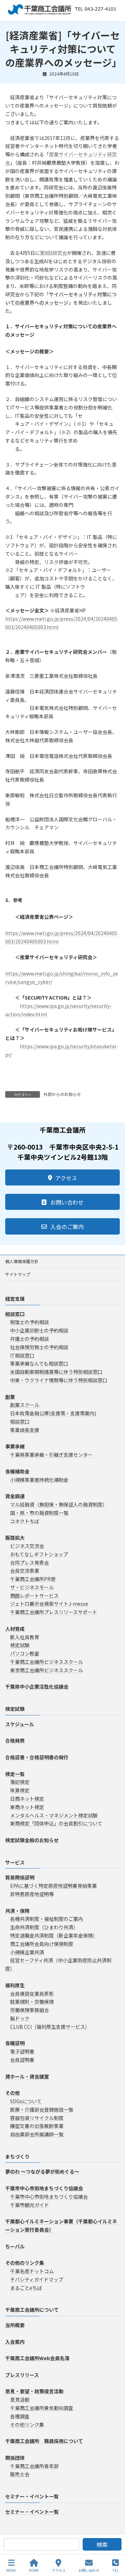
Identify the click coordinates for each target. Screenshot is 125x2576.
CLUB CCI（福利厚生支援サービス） (50, 2027)
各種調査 (20, 2416)
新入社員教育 (25, 1637)
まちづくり (17, 2156)
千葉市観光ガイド (30, 2205)
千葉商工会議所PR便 (33, 1579)
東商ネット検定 (27, 1807)
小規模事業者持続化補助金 (39, 1480)
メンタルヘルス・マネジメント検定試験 (54, 1815)
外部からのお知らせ (62, 1094)
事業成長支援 (25, 1430)
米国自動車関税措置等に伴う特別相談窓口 (56, 1372)
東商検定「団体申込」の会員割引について (56, 1824)
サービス (15, 1862)
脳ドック (20, 2018)
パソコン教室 (25, 1654)
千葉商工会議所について (32, 2310)
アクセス (59, 2570)
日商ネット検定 (27, 1799)
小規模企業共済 (27, 1952)
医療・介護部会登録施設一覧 (42, 2109)
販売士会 (20, 2474)
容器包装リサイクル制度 (37, 2118)
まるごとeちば (26, 2288)
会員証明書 (22, 2060)
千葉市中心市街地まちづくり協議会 (49, 2197)
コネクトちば (25, 1521)
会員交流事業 (25, 1571)
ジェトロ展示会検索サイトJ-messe (49, 1604)
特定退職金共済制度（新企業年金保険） (54, 1935)
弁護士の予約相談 (30, 1339)
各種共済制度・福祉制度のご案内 (47, 1919)
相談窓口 (20, 1422)
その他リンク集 (27, 2425)
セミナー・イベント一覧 (32, 2496)
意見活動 (20, 2400)
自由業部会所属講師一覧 (37, 2134)
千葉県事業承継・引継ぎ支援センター (51, 1455)
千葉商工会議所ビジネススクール (47, 1662)
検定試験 (20, 1645)
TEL (115, 2570)
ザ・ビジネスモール (32, 1587)
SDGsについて (26, 2101)
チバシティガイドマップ (37, 2279)
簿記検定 (20, 1782)
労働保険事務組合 (30, 2010)
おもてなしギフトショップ (39, 1554)
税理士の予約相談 (30, 1322)
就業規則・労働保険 (32, 2002)
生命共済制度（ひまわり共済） (44, 1927)
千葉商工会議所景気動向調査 (42, 2408)
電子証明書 (22, 2051)
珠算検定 (20, 1791)
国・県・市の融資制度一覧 (39, 1513)
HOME (34, 2570)
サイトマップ (18, 1274)
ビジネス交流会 (27, 1546)
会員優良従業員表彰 (32, 1994)
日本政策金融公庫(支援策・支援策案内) (53, 1413)
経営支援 (15, 1299)
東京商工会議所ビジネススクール (47, 1670)
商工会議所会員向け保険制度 (42, 1944)
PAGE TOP (114, 2544)
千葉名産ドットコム (32, 2271)
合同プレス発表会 (30, 1563)
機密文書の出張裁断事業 (37, 2126)
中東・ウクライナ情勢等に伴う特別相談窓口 (59, 1380)
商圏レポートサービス (34, 1596)
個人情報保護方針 (22, 1261)
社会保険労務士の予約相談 (39, 1347)
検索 (102, 2544)
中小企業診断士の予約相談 (39, 1331)
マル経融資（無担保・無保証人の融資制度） (59, 1504)
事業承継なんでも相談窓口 (39, 1364)
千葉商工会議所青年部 (34, 2466)
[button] (62, 1177)
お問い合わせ (89, 2570)
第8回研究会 (53, 253)
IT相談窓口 (22, 1355)
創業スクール (25, 1405)
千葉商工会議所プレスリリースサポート (54, 1612)
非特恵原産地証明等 (32, 1894)
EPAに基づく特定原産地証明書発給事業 (53, 1886)
